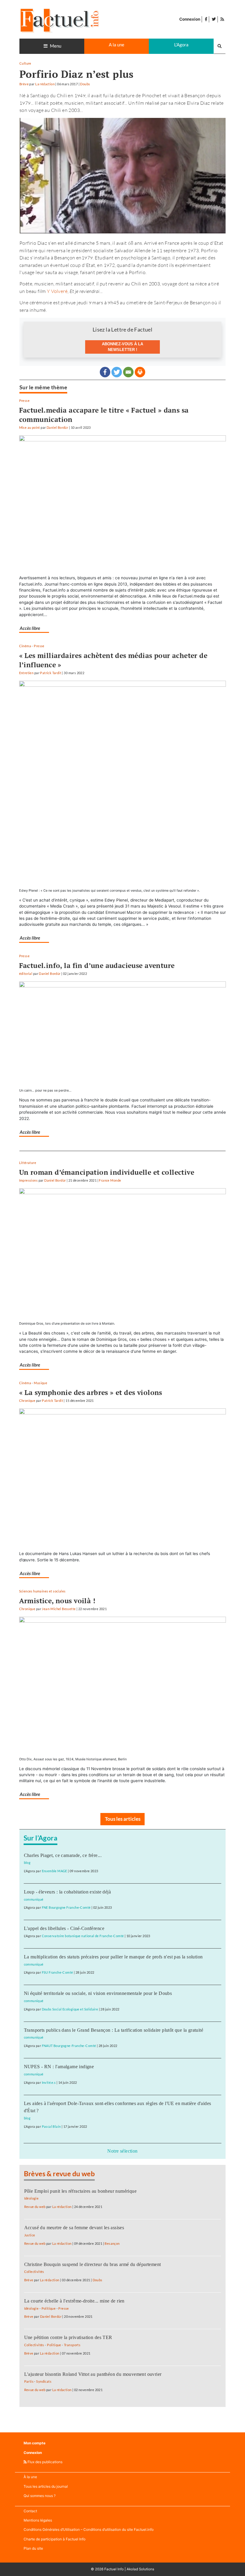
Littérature (28, 1163)
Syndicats (44, 2381)
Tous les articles (123, 1819)
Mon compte (35, 2443)
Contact (30, 2511)
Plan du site (33, 2548)
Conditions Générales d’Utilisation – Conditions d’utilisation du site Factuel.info (89, 2529)
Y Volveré (57, 291)
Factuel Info (114, 2569)
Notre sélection (122, 2151)
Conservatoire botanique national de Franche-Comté (83, 1936)
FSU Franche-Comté (58, 1972)
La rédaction (45, 84)
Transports (72, 2345)
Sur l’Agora (41, 1838)
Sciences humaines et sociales (42, 1591)
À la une (30, 2477)
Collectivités (34, 2272)
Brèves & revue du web (59, 2174)
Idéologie (32, 2198)
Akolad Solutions (140, 2569)
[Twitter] (117, 372)
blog (27, 1863)
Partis (29, 2381)
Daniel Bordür (57, 427)
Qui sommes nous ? (40, 2496)
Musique (40, 1383)
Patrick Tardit (51, 673)
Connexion (190, 19)
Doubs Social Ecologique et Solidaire (70, 2009)
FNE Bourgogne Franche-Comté (66, 1907)
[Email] (128, 372)
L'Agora (181, 45)
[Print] (140, 372)
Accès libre (30, 628)
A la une (117, 45)
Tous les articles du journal (46, 2486)
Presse (24, 401)
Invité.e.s (49, 2082)
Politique (49, 2308)
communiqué (34, 1899)
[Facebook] (105, 372)
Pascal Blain (51, 2126)
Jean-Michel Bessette (59, 1609)
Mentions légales (38, 2520)
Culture (25, 63)
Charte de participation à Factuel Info (55, 2539)
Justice (30, 2235)
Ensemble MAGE (55, 1871)
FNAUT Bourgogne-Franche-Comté (69, 2046)
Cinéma (25, 646)
